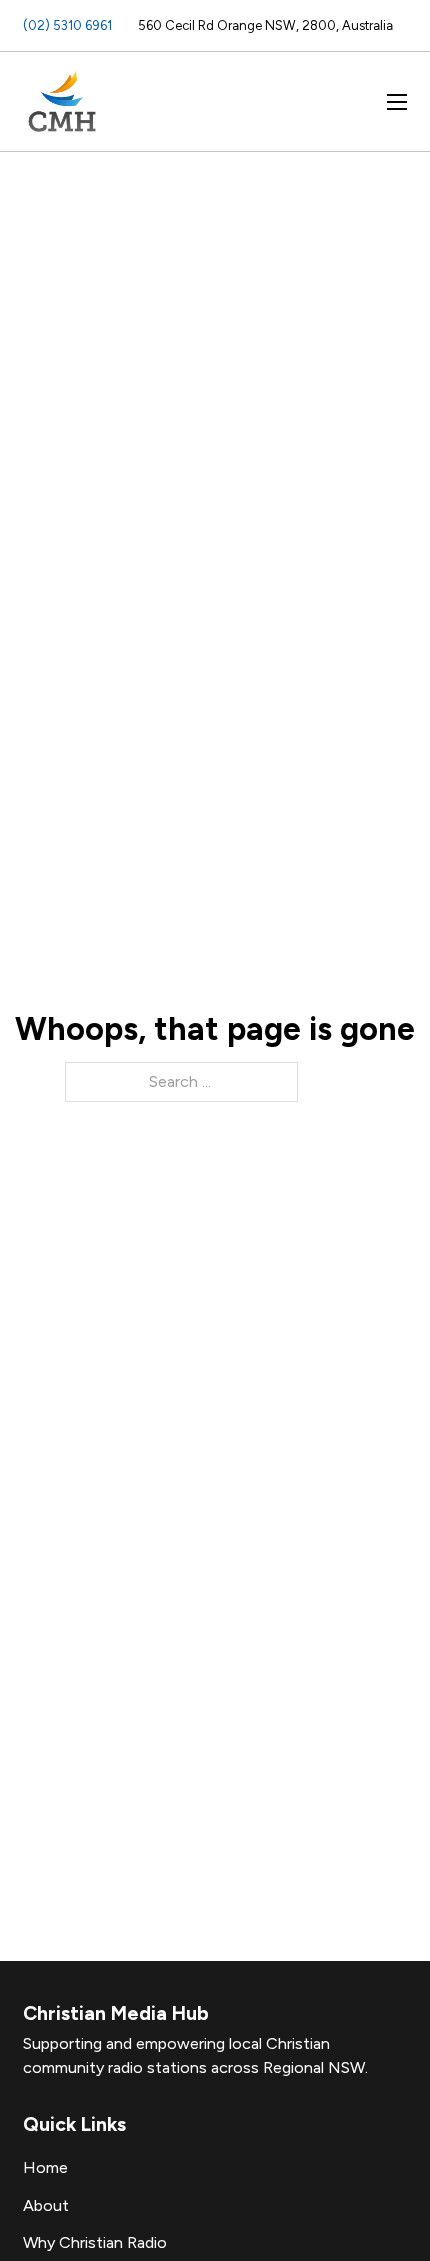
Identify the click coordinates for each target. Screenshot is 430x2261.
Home (45, 2167)
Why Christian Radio (95, 2242)
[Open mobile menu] (397, 102)
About (46, 2205)
